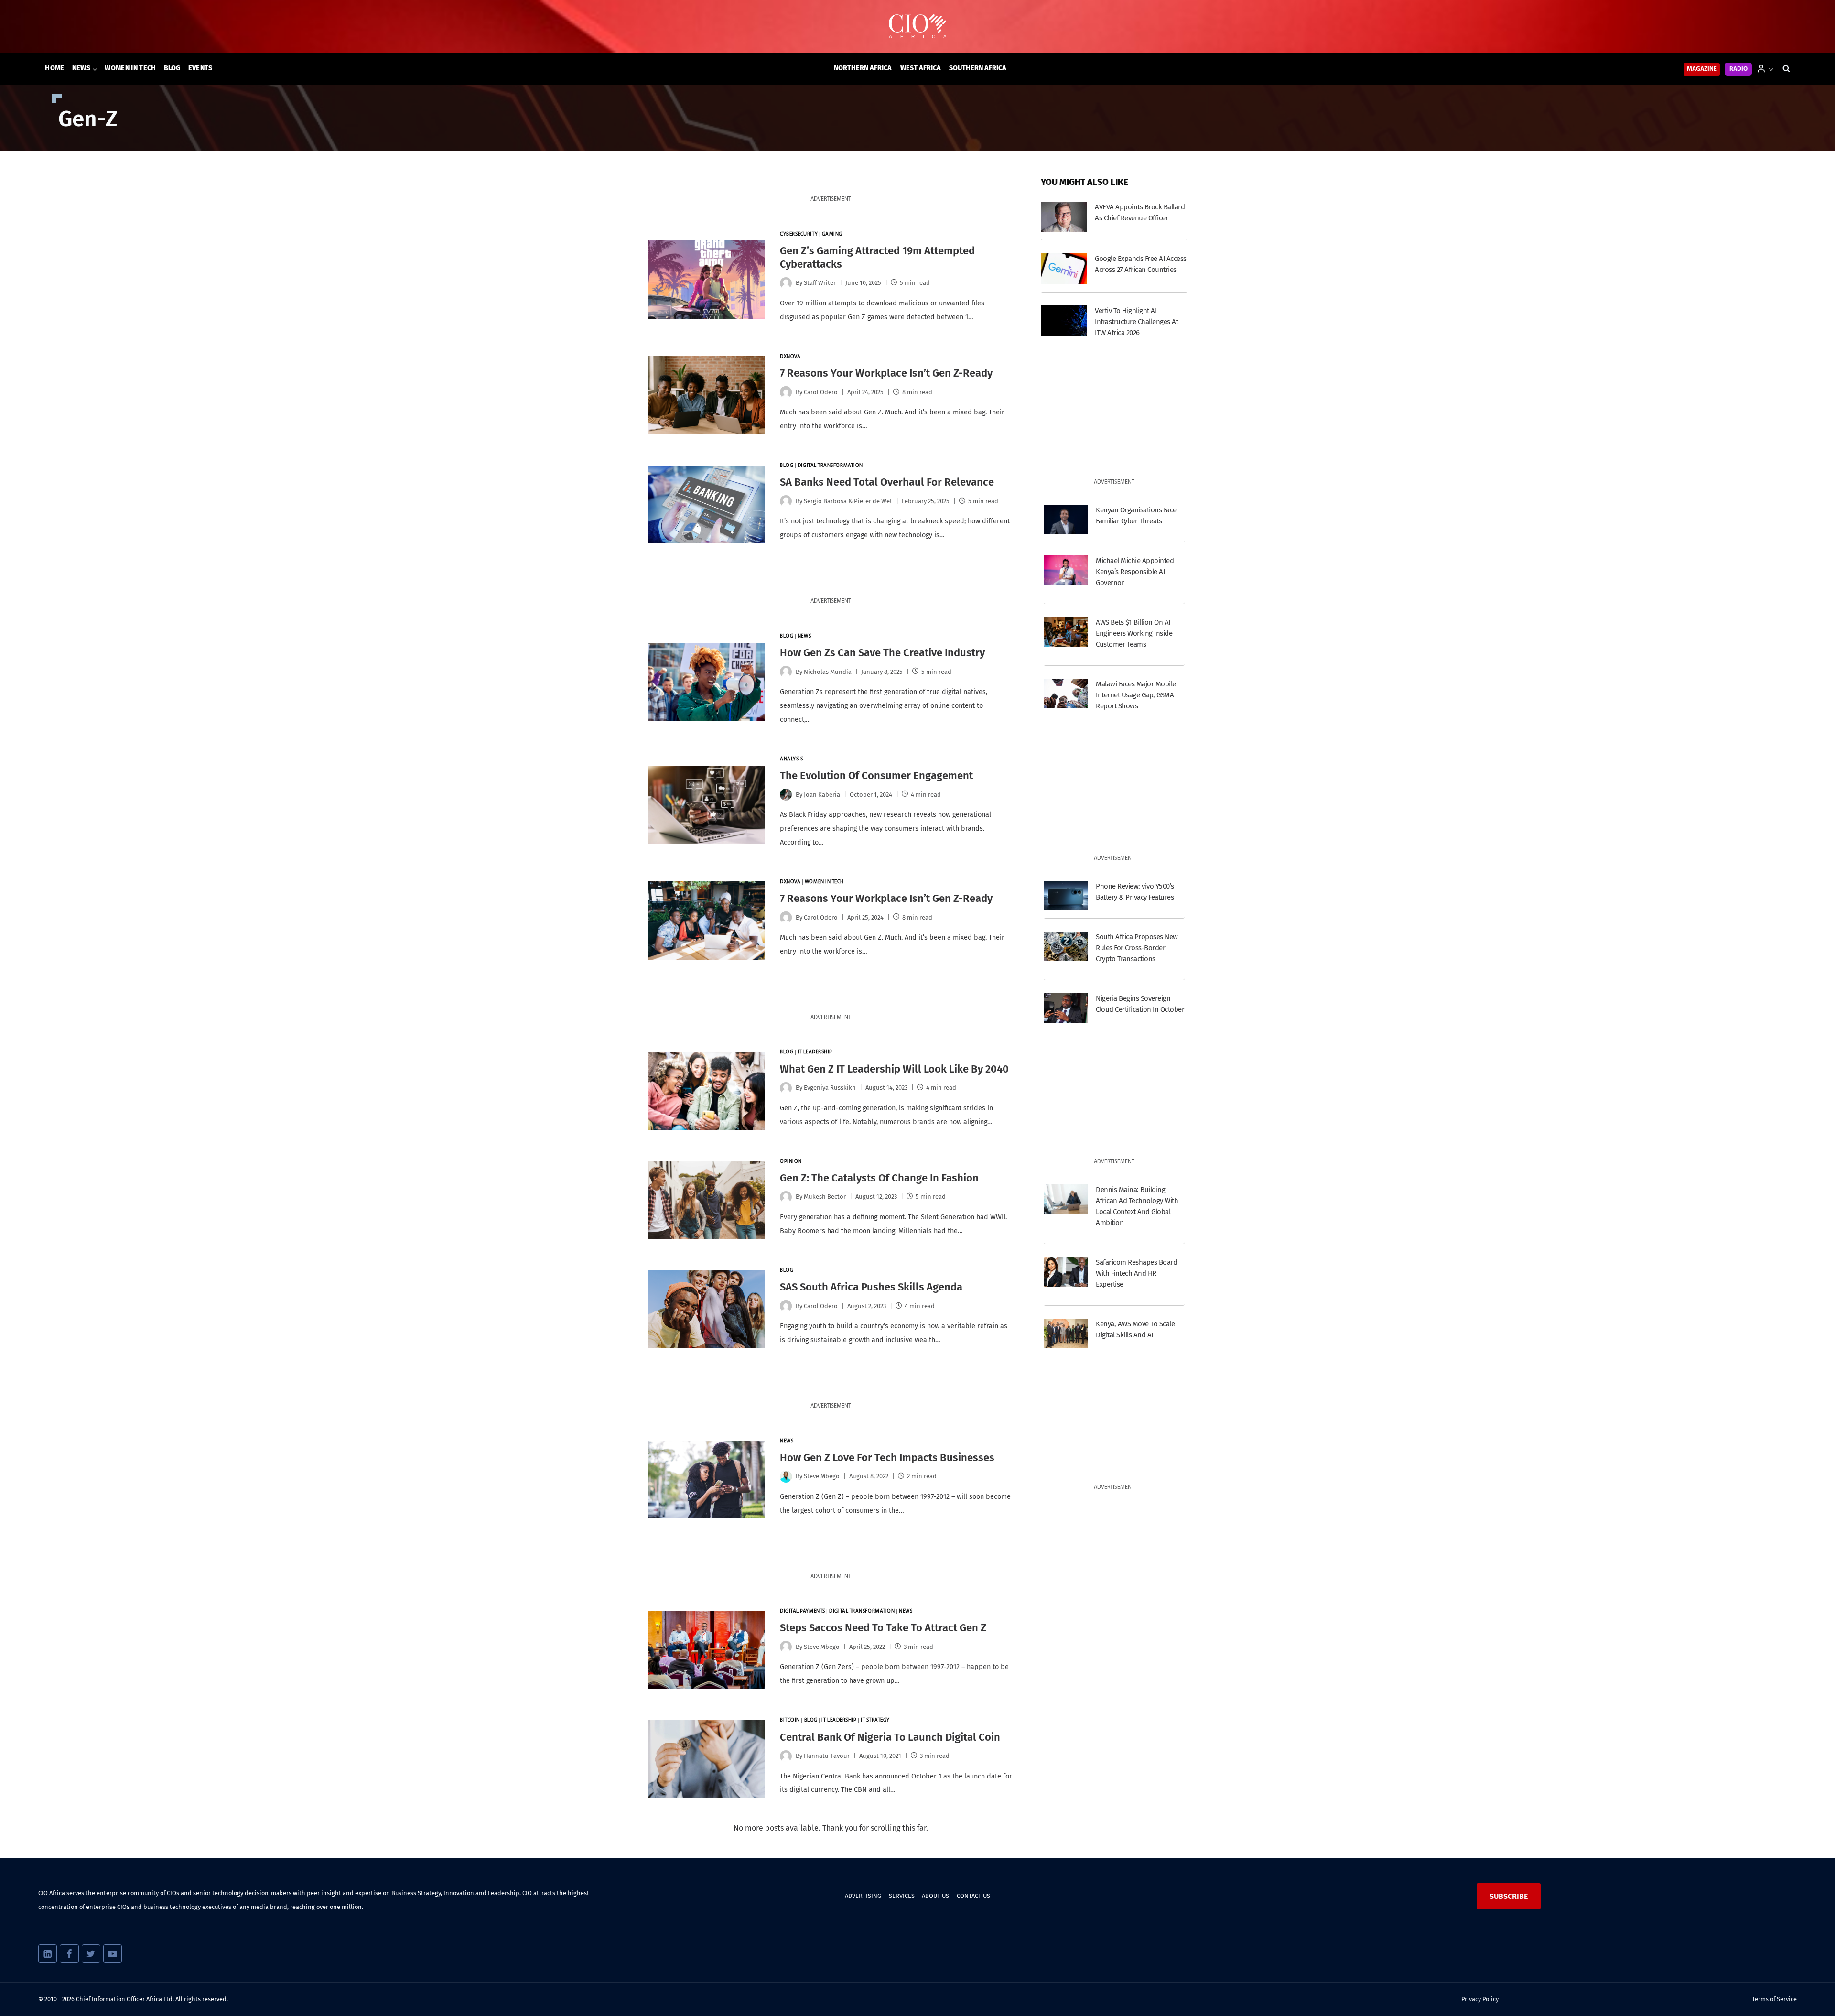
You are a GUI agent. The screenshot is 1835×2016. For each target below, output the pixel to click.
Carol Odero (821, 392)
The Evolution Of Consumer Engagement (876, 775)
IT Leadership (815, 1052)
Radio (1738, 69)
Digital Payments (803, 1611)
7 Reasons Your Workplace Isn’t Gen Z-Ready (886, 373)
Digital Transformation (830, 466)
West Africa (921, 68)
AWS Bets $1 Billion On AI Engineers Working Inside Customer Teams (1134, 633)
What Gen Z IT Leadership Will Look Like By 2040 (894, 1069)
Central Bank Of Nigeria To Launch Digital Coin (890, 1737)
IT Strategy (875, 1720)
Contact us (973, 1896)
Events (200, 68)
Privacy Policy (1480, 1999)
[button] (1771, 69)
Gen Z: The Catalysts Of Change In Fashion (879, 1178)
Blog (172, 68)
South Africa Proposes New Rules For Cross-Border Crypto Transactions (1137, 948)
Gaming (832, 234)
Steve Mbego (822, 1476)
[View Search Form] (1786, 69)
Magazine (1702, 69)
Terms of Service (1774, 1999)
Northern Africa (863, 68)
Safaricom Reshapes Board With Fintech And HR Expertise (1136, 1273)
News (804, 636)
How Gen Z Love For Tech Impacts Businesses (887, 1458)
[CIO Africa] (917, 27)
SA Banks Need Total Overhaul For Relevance (887, 482)
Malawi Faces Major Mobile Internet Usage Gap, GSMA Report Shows (1136, 695)
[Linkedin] (48, 1954)
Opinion (791, 1162)
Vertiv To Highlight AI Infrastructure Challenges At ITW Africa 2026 (1136, 322)
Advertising (863, 1896)
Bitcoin (790, 1720)
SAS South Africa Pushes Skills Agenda (871, 1287)
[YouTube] (113, 1954)
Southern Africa (978, 68)
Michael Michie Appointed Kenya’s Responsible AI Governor (1135, 572)
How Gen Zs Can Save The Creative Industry (882, 653)
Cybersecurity (799, 234)
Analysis (791, 759)
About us (935, 1896)
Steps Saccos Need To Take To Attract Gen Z (883, 1628)
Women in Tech (130, 68)
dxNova (790, 357)
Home (54, 68)
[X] (91, 1954)
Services (902, 1896)
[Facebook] (69, 1954)
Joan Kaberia (822, 795)
